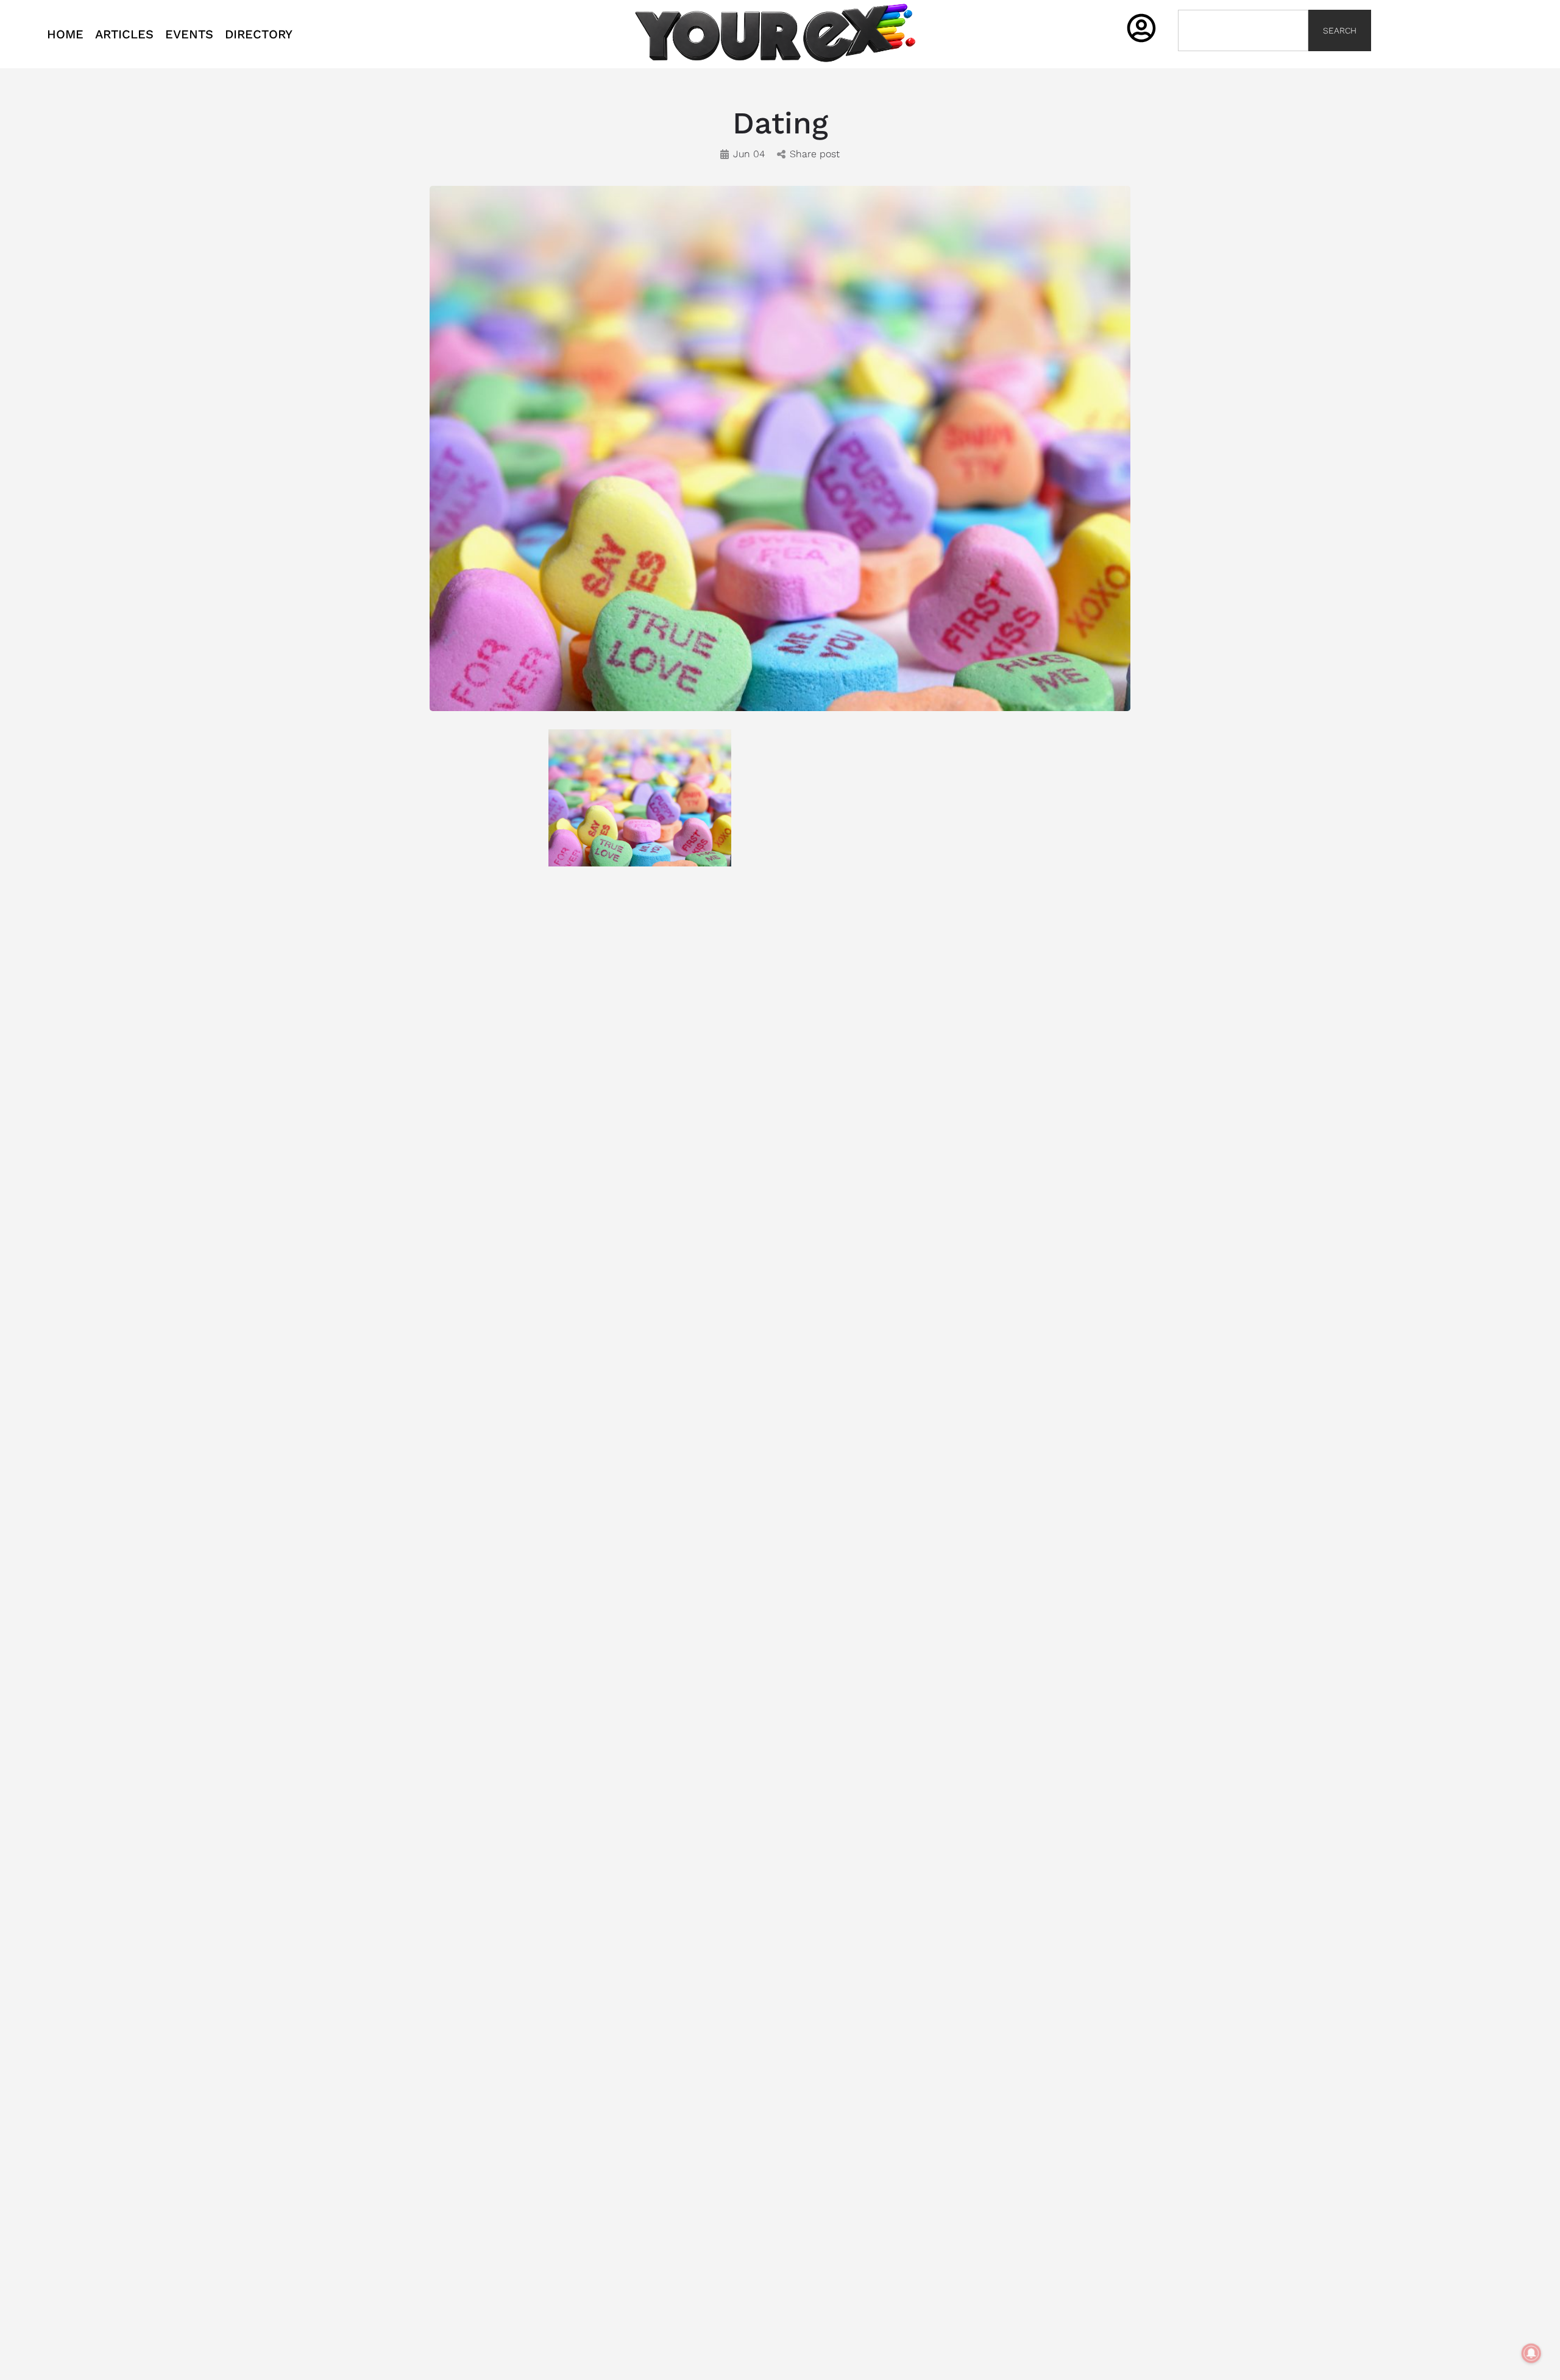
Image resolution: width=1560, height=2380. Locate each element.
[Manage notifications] (1531, 2353)
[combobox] (1243, 30)
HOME (65, 34)
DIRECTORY (259, 34)
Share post (815, 154)
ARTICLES (124, 34)
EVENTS (189, 34)
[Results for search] (1243, 58)
